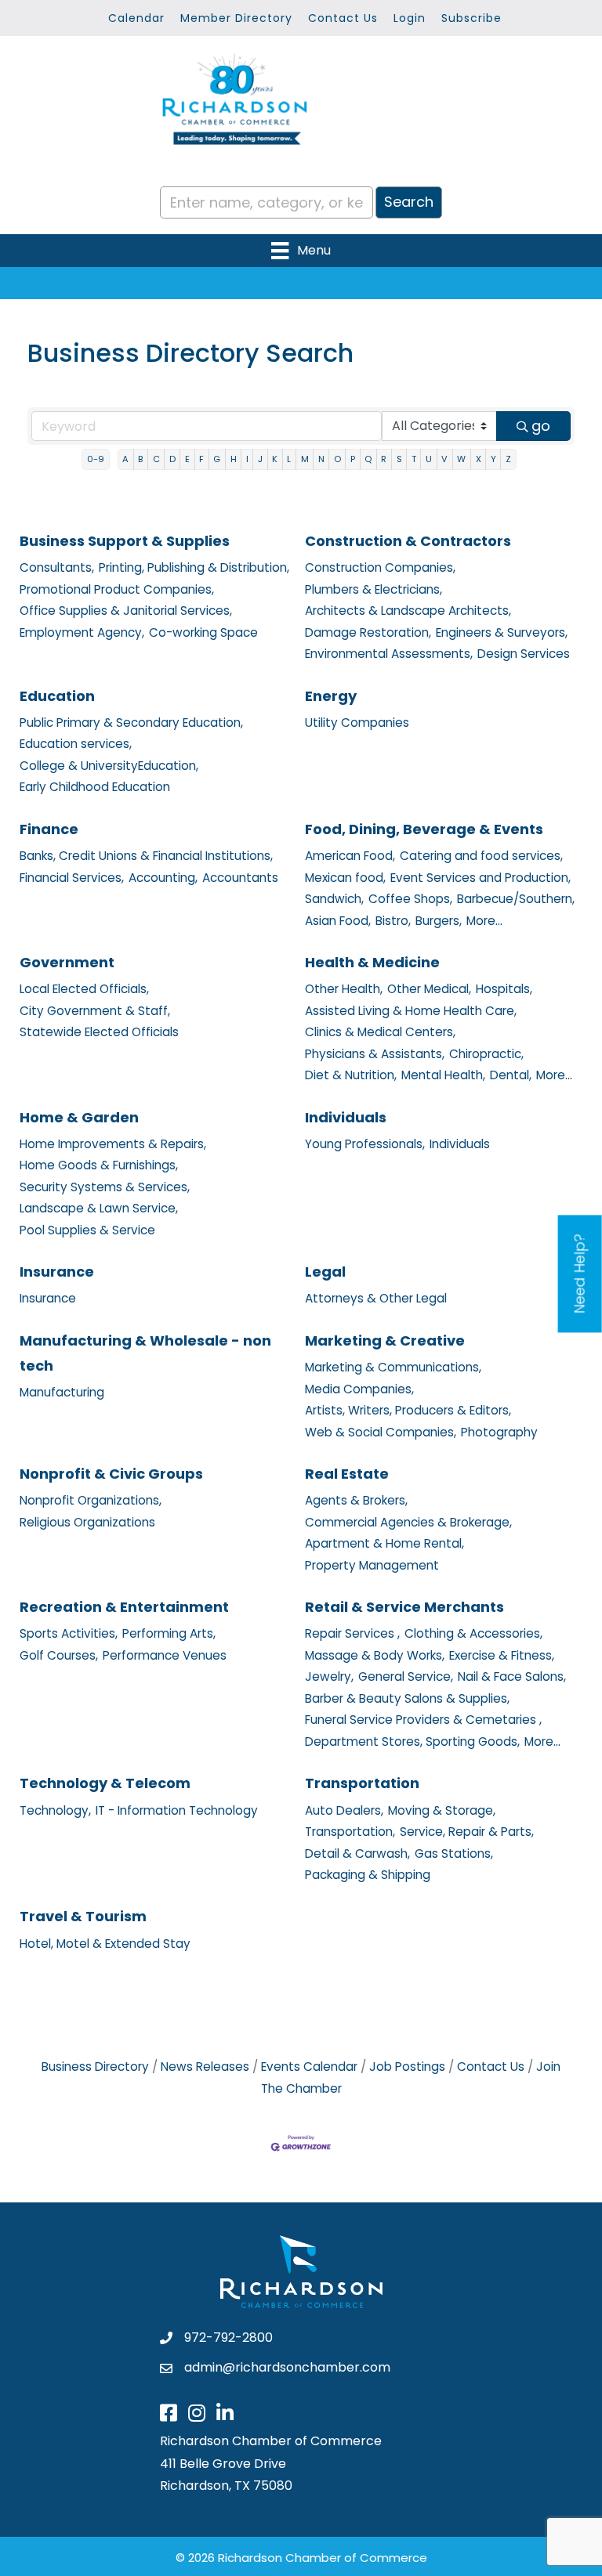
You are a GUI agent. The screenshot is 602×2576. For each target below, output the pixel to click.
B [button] (140, 459)
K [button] (275, 459)
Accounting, (163, 878)
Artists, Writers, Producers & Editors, (408, 1410)
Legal (325, 1272)
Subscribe (471, 18)
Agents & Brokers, (356, 1500)
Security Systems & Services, (105, 1187)
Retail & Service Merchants (404, 1607)
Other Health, (344, 989)
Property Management (372, 1565)
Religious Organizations (87, 1522)
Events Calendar (309, 2067)
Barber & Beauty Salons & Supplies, (407, 1698)
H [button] (234, 459)
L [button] (289, 459)
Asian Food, (338, 921)
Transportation (362, 1783)
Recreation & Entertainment (124, 1607)
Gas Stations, (454, 1853)
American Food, (350, 856)
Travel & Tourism (83, 1916)
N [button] (321, 459)
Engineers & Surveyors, (502, 632)
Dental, (511, 1075)
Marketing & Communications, (393, 1367)
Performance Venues (165, 1655)
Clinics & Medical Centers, (380, 1032)
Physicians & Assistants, (375, 1054)
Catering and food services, (481, 856)
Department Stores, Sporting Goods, (412, 1741)
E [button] (187, 459)
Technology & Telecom (105, 1783)
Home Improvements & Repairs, (113, 1144)
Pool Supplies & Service (87, 1230)
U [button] (429, 459)
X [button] (479, 459)
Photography (499, 1432)
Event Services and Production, (481, 878)
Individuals (346, 1117)
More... (484, 921)
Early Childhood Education (95, 787)
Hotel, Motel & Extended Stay (105, 1944)
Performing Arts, (169, 1633)
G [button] (217, 459)
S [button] (399, 459)
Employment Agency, (82, 632)
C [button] (156, 459)
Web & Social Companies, (381, 1432)
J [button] (260, 459)
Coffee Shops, (410, 899)
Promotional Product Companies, (117, 589)
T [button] (414, 459)
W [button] (461, 459)
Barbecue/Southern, (516, 899)
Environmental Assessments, (389, 654)
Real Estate (347, 1474)
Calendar (136, 18)
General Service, (406, 1676)
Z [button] (508, 459)
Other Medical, (429, 989)
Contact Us (343, 18)
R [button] (384, 459)
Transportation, (350, 1832)
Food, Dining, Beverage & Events (424, 829)
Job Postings (407, 2067)
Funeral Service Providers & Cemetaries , (423, 1720)
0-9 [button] (96, 459)
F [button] (201, 459)
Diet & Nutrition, (351, 1075)
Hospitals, (504, 989)
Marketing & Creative (385, 1340)
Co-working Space (203, 632)
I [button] (247, 459)
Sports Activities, (69, 1633)
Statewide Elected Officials (99, 1032)
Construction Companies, (380, 567)
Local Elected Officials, (84, 989)
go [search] (541, 426)
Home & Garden (79, 1117)
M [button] (305, 459)
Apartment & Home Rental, (384, 1543)
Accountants (240, 878)
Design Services (524, 654)
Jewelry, (329, 1676)
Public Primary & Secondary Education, (131, 723)
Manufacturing (62, 1392)
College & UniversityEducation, (109, 766)
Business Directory (95, 2067)
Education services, (76, 744)
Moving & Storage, (442, 1810)
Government (67, 962)
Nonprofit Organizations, (91, 1500)
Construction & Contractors (408, 541)
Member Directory (236, 18)
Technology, (55, 1810)
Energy (331, 696)
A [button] (125, 459)
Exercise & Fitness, (502, 1655)
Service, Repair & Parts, (467, 1832)
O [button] (337, 459)
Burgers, (439, 921)
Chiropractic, (486, 1054)
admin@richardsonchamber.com (287, 2367)
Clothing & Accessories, (473, 1633)
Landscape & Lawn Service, (99, 1208)
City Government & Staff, (95, 1011)
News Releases (205, 2067)
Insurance (57, 1272)
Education (57, 696)
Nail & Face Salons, (512, 1676)
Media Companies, (359, 1389)
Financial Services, (72, 878)
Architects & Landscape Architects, (408, 611)
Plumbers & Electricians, (374, 589)
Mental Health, (443, 1075)
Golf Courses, (59, 1655)
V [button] (444, 459)
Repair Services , (352, 1633)
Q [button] (368, 459)
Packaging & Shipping (368, 1875)
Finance (49, 829)
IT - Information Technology (177, 1810)
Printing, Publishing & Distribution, (194, 567)
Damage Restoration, (368, 632)
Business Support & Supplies (125, 541)
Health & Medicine (372, 962)
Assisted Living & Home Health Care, (411, 1011)
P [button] (353, 459)
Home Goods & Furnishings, (99, 1165)
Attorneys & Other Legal (376, 1298)
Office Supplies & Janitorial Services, (126, 611)
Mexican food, (345, 878)
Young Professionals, (365, 1144)
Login (410, 18)
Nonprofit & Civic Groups (111, 1474)
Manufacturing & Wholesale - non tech (145, 1353)
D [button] (172, 459)
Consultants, (57, 567)
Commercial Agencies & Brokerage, (408, 1522)
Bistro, (393, 921)
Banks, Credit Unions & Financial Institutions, (146, 856)
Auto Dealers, (344, 1810)
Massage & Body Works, (375, 1655)
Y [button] (493, 459)
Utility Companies (357, 723)
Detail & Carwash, (357, 1853)
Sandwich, (334, 899)
